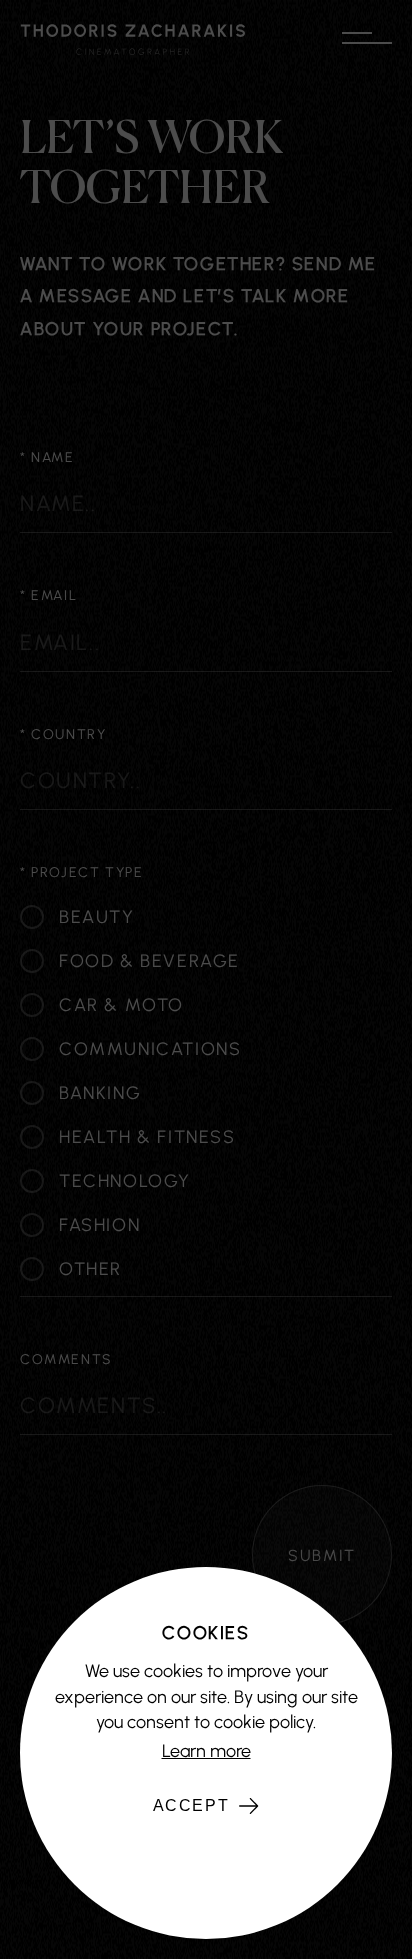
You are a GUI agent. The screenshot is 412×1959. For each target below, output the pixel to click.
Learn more (206, 1751)
